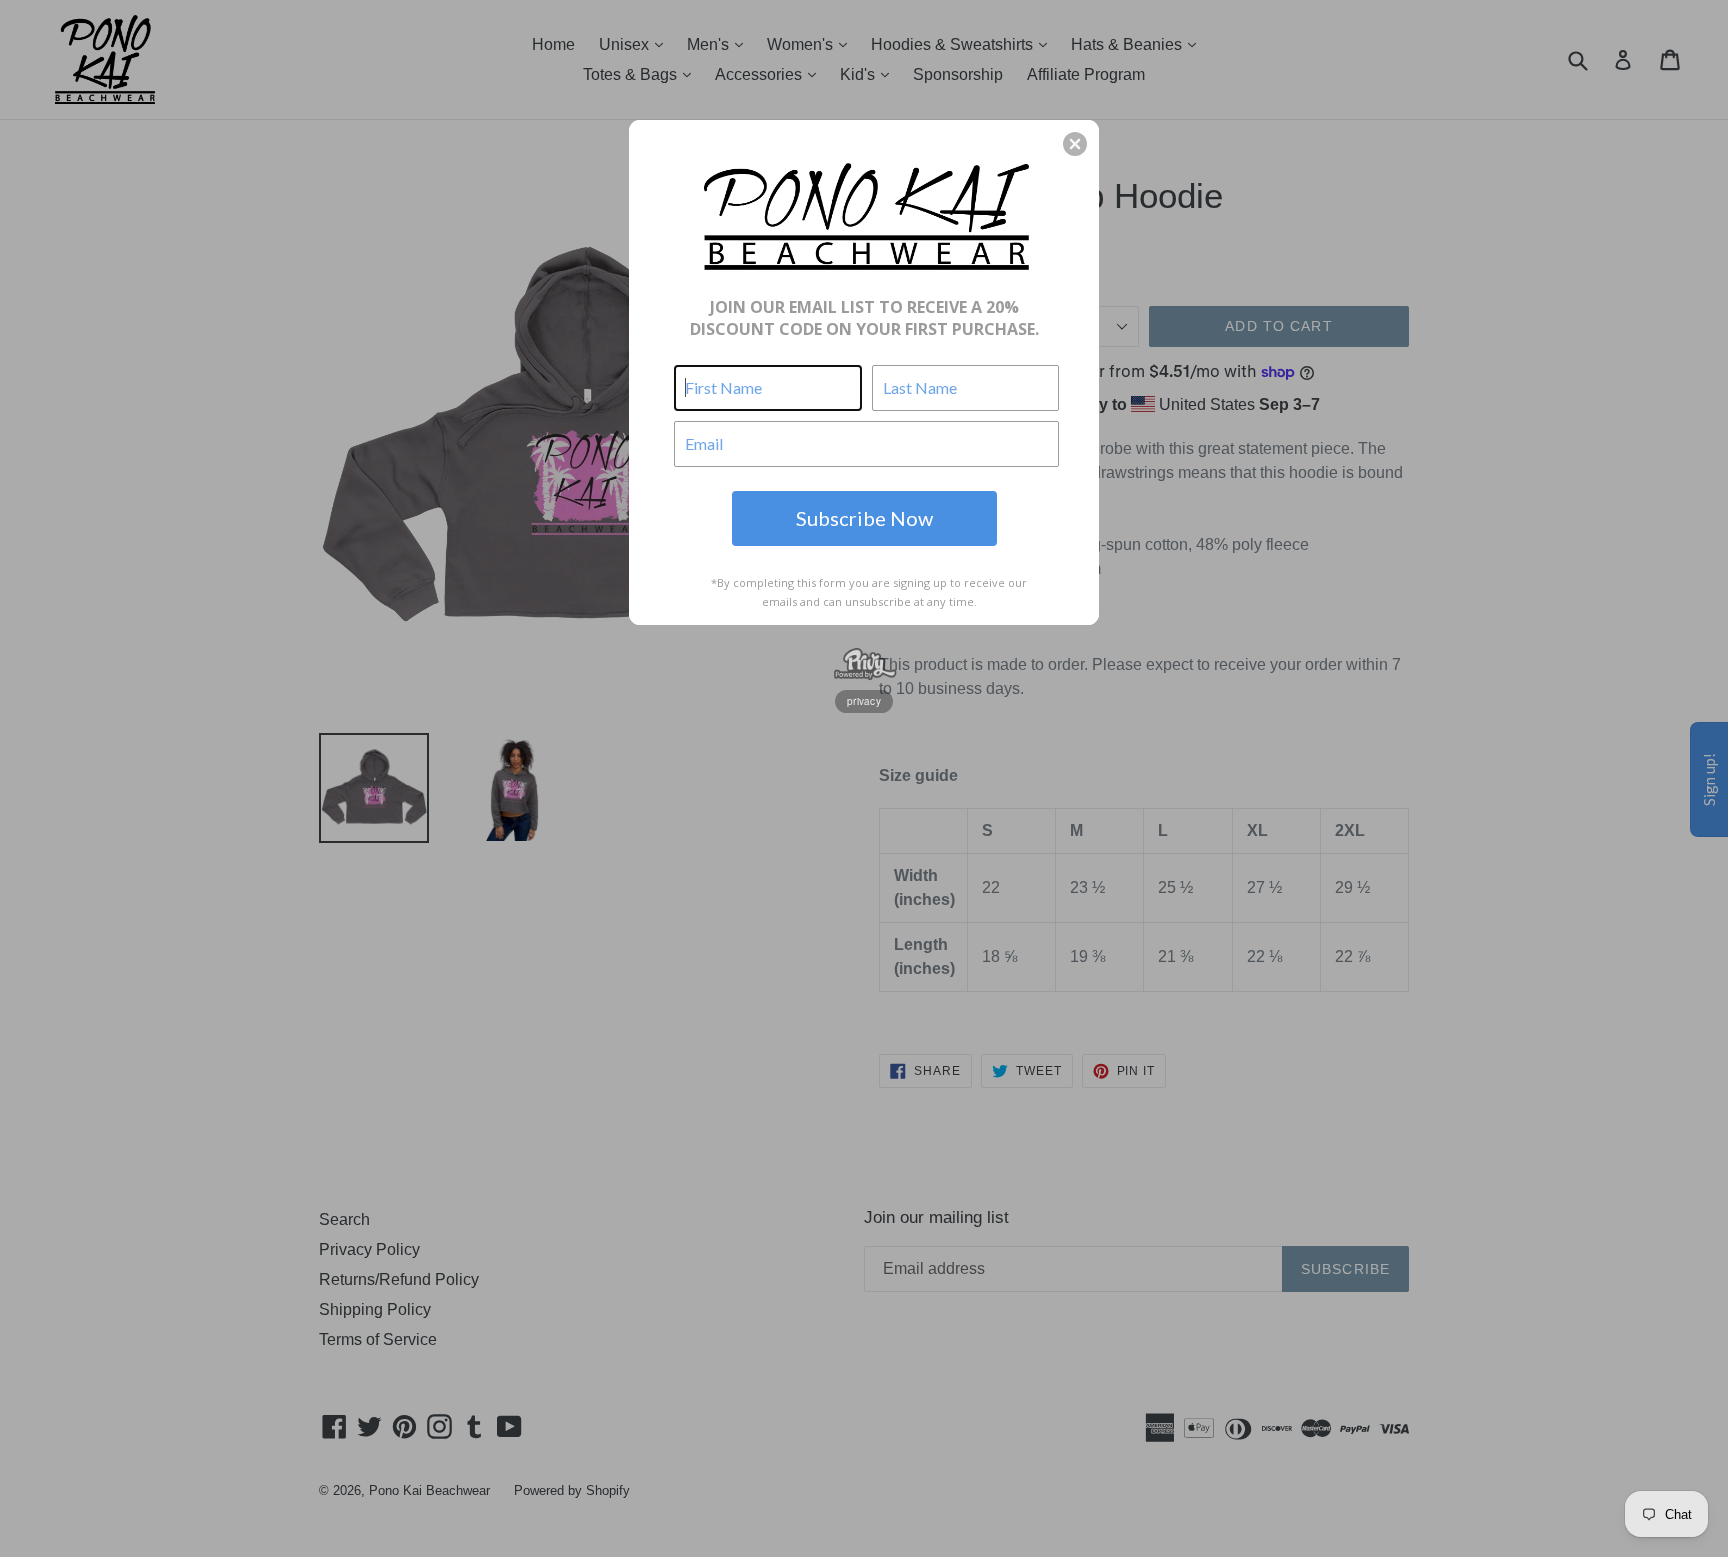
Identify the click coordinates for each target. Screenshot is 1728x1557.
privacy (864, 701)
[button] (1075, 144)
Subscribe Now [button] (864, 518)
